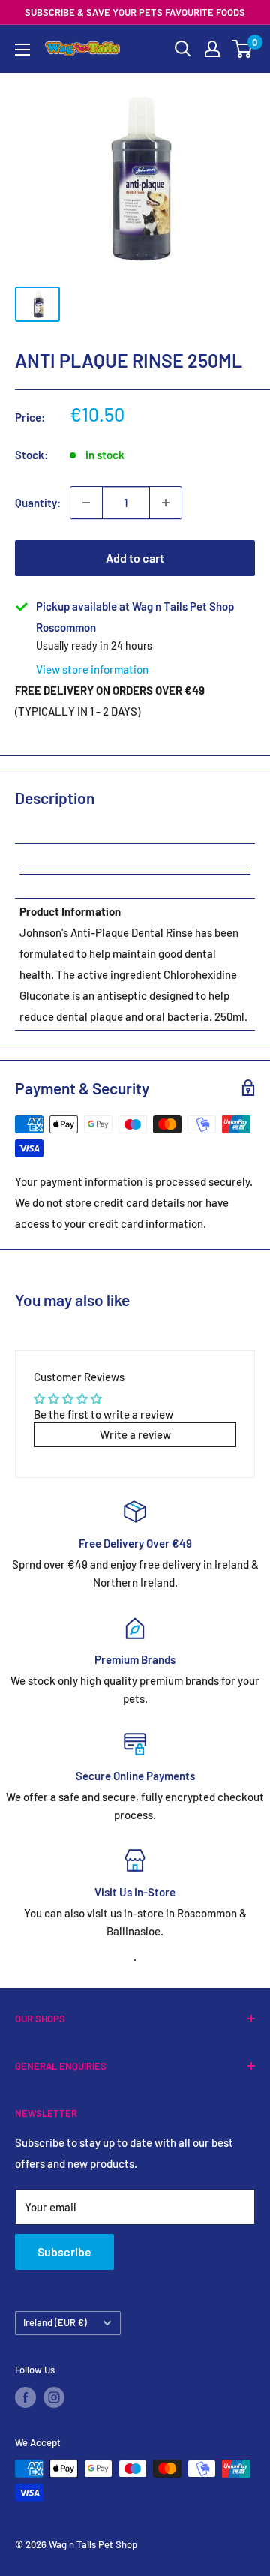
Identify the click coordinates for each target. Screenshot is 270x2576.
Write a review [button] (135, 1434)
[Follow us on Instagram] (54, 2397)
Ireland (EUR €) (55, 2322)
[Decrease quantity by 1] (86, 503)
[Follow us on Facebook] (25, 2397)
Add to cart (135, 558)
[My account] (212, 49)
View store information (92, 669)
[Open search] (183, 49)
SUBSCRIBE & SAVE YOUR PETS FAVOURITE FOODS (135, 12)
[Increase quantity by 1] (166, 503)
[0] (243, 49)
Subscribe (64, 2252)
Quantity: (38, 503)
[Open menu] (22, 50)
